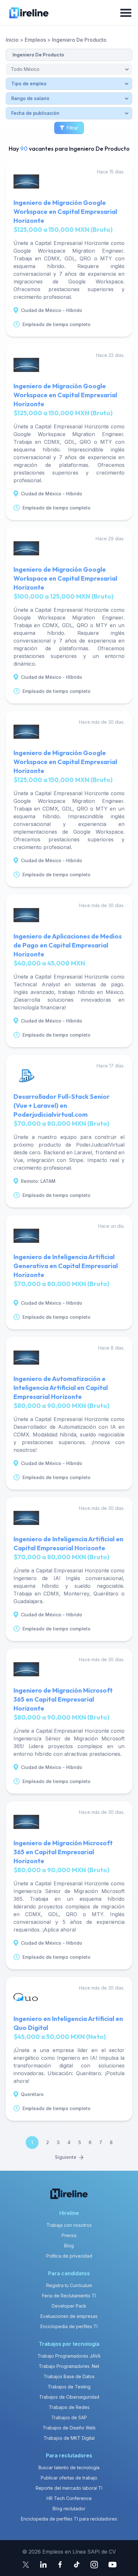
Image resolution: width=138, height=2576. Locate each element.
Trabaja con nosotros (69, 2225)
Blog (69, 2246)
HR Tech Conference (69, 2498)
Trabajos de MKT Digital (69, 2438)
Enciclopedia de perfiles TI (69, 2326)
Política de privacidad (69, 2256)
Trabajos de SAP (69, 2417)
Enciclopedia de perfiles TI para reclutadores (69, 2519)
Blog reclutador (69, 2509)
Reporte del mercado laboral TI (69, 2488)
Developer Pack (69, 2306)
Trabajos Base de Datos (69, 2376)
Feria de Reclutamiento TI (69, 2296)
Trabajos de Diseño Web (69, 2428)
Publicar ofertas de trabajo (69, 2478)
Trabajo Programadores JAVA (69, 2356)
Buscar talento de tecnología (69, 2467)
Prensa (69, 2235)
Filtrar (73, 128)
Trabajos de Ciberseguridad (69, 2397)
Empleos (35, 40)
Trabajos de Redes (69, 2407)
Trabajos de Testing (69, 2387)
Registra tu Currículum (69, 2285)
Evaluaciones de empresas (69, 2316)
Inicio (12, 40)
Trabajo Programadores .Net (69, 2366)
